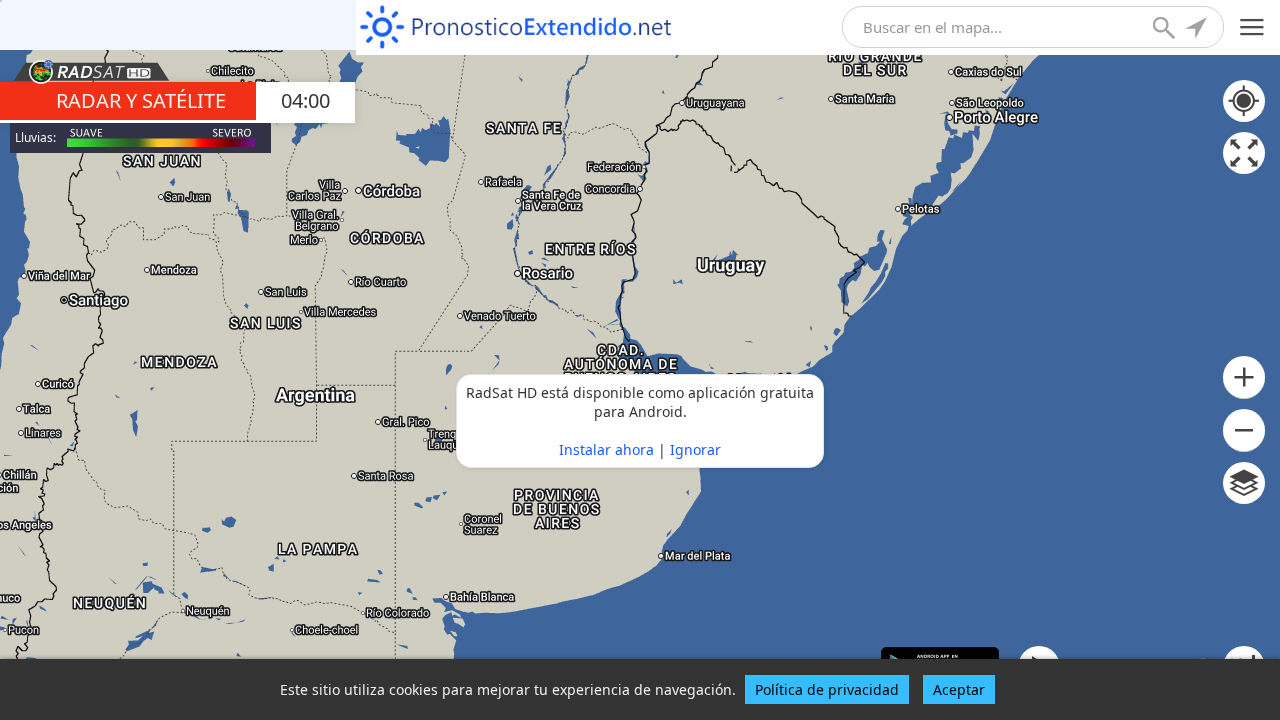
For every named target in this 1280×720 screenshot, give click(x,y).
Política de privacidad (827, 689)
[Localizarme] (1198, 30)
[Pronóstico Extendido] (516, 27)
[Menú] (1252, 27)
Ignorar (695, 449)
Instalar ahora (606, 449)
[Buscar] (1166, 30)
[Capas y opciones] (1244, 483)
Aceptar (959, 689)
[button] (1244, 377)
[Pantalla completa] (1244, 153)
